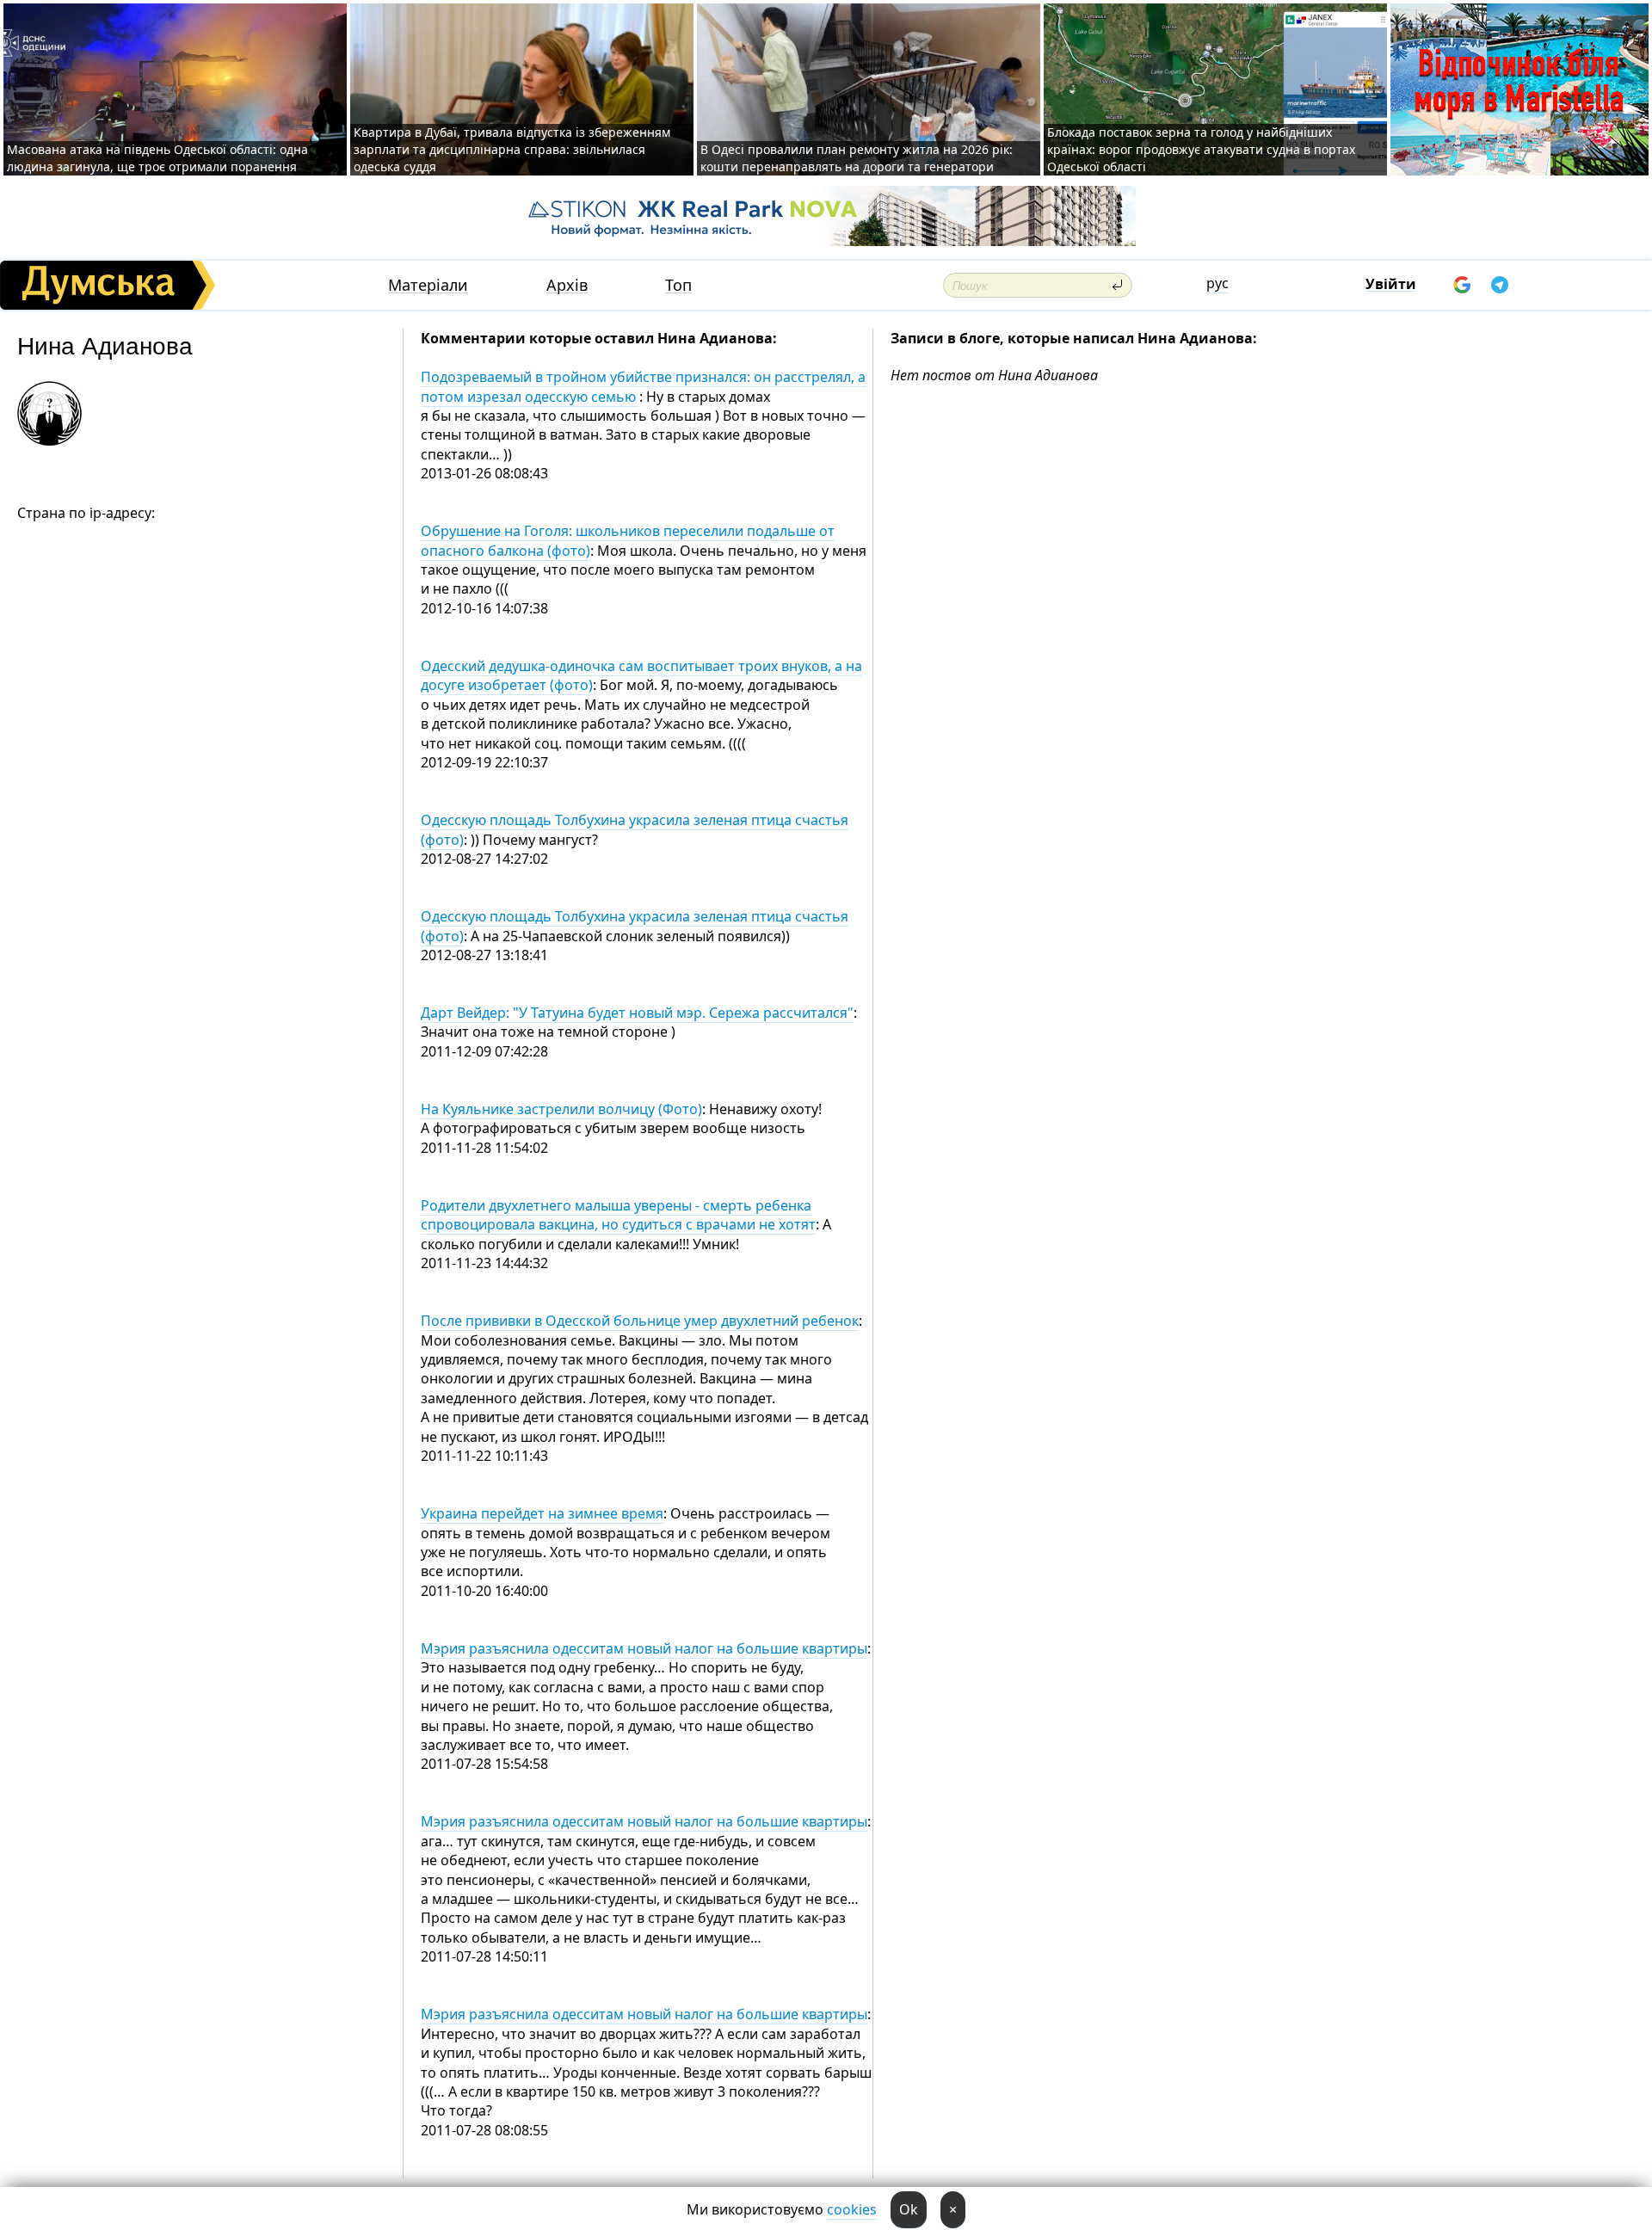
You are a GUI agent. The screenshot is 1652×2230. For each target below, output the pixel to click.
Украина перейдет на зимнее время (542, 1513)
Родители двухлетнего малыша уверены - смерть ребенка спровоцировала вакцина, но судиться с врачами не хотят (618, 1215)
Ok (909, 2209)
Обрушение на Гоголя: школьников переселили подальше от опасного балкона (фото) (628, 540)
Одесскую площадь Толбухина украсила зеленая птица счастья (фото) (635, 829)
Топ (678, 285)
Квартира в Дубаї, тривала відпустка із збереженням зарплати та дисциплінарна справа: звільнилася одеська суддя (512, 149)
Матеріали (428, 285)
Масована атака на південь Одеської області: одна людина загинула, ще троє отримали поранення (157, 158)
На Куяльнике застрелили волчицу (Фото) (561, 1109)
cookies (852, 2209)
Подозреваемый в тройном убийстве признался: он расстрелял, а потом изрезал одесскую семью (643, 386)
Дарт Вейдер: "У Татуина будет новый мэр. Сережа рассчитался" (637, 1013)
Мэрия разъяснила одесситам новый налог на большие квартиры (644, 1648)
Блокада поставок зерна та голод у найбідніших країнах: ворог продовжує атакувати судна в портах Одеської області (1201, 149)
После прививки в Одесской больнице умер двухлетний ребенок (640, 1321)
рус (1217, 283)
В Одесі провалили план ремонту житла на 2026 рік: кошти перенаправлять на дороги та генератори (857, 158)
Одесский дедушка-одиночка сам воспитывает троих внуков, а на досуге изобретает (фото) (641, 675)
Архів (567, 285)
